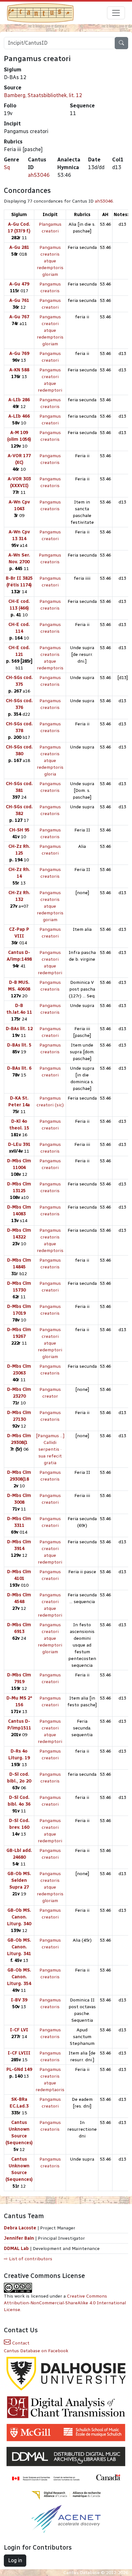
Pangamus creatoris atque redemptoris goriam (50, 906)
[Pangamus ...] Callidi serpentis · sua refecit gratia (50, 1449)
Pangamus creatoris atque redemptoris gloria (50, 761)
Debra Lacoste (20, 2228)
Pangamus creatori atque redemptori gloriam (50, 1343)
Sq (7, 167)
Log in (15, 2560)
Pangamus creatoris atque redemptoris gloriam (50, 261)
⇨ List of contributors (28, 2259)
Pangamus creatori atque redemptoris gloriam (50, 330)
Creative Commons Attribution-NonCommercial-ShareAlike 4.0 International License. (65, 2303)
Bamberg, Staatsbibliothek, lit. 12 (43, 95)
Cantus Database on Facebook (36, 2351)
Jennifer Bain (20, 2238)
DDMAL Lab (16, 2249)
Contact (20, 2343)
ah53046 (39, 175)
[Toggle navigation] (116, 13)
